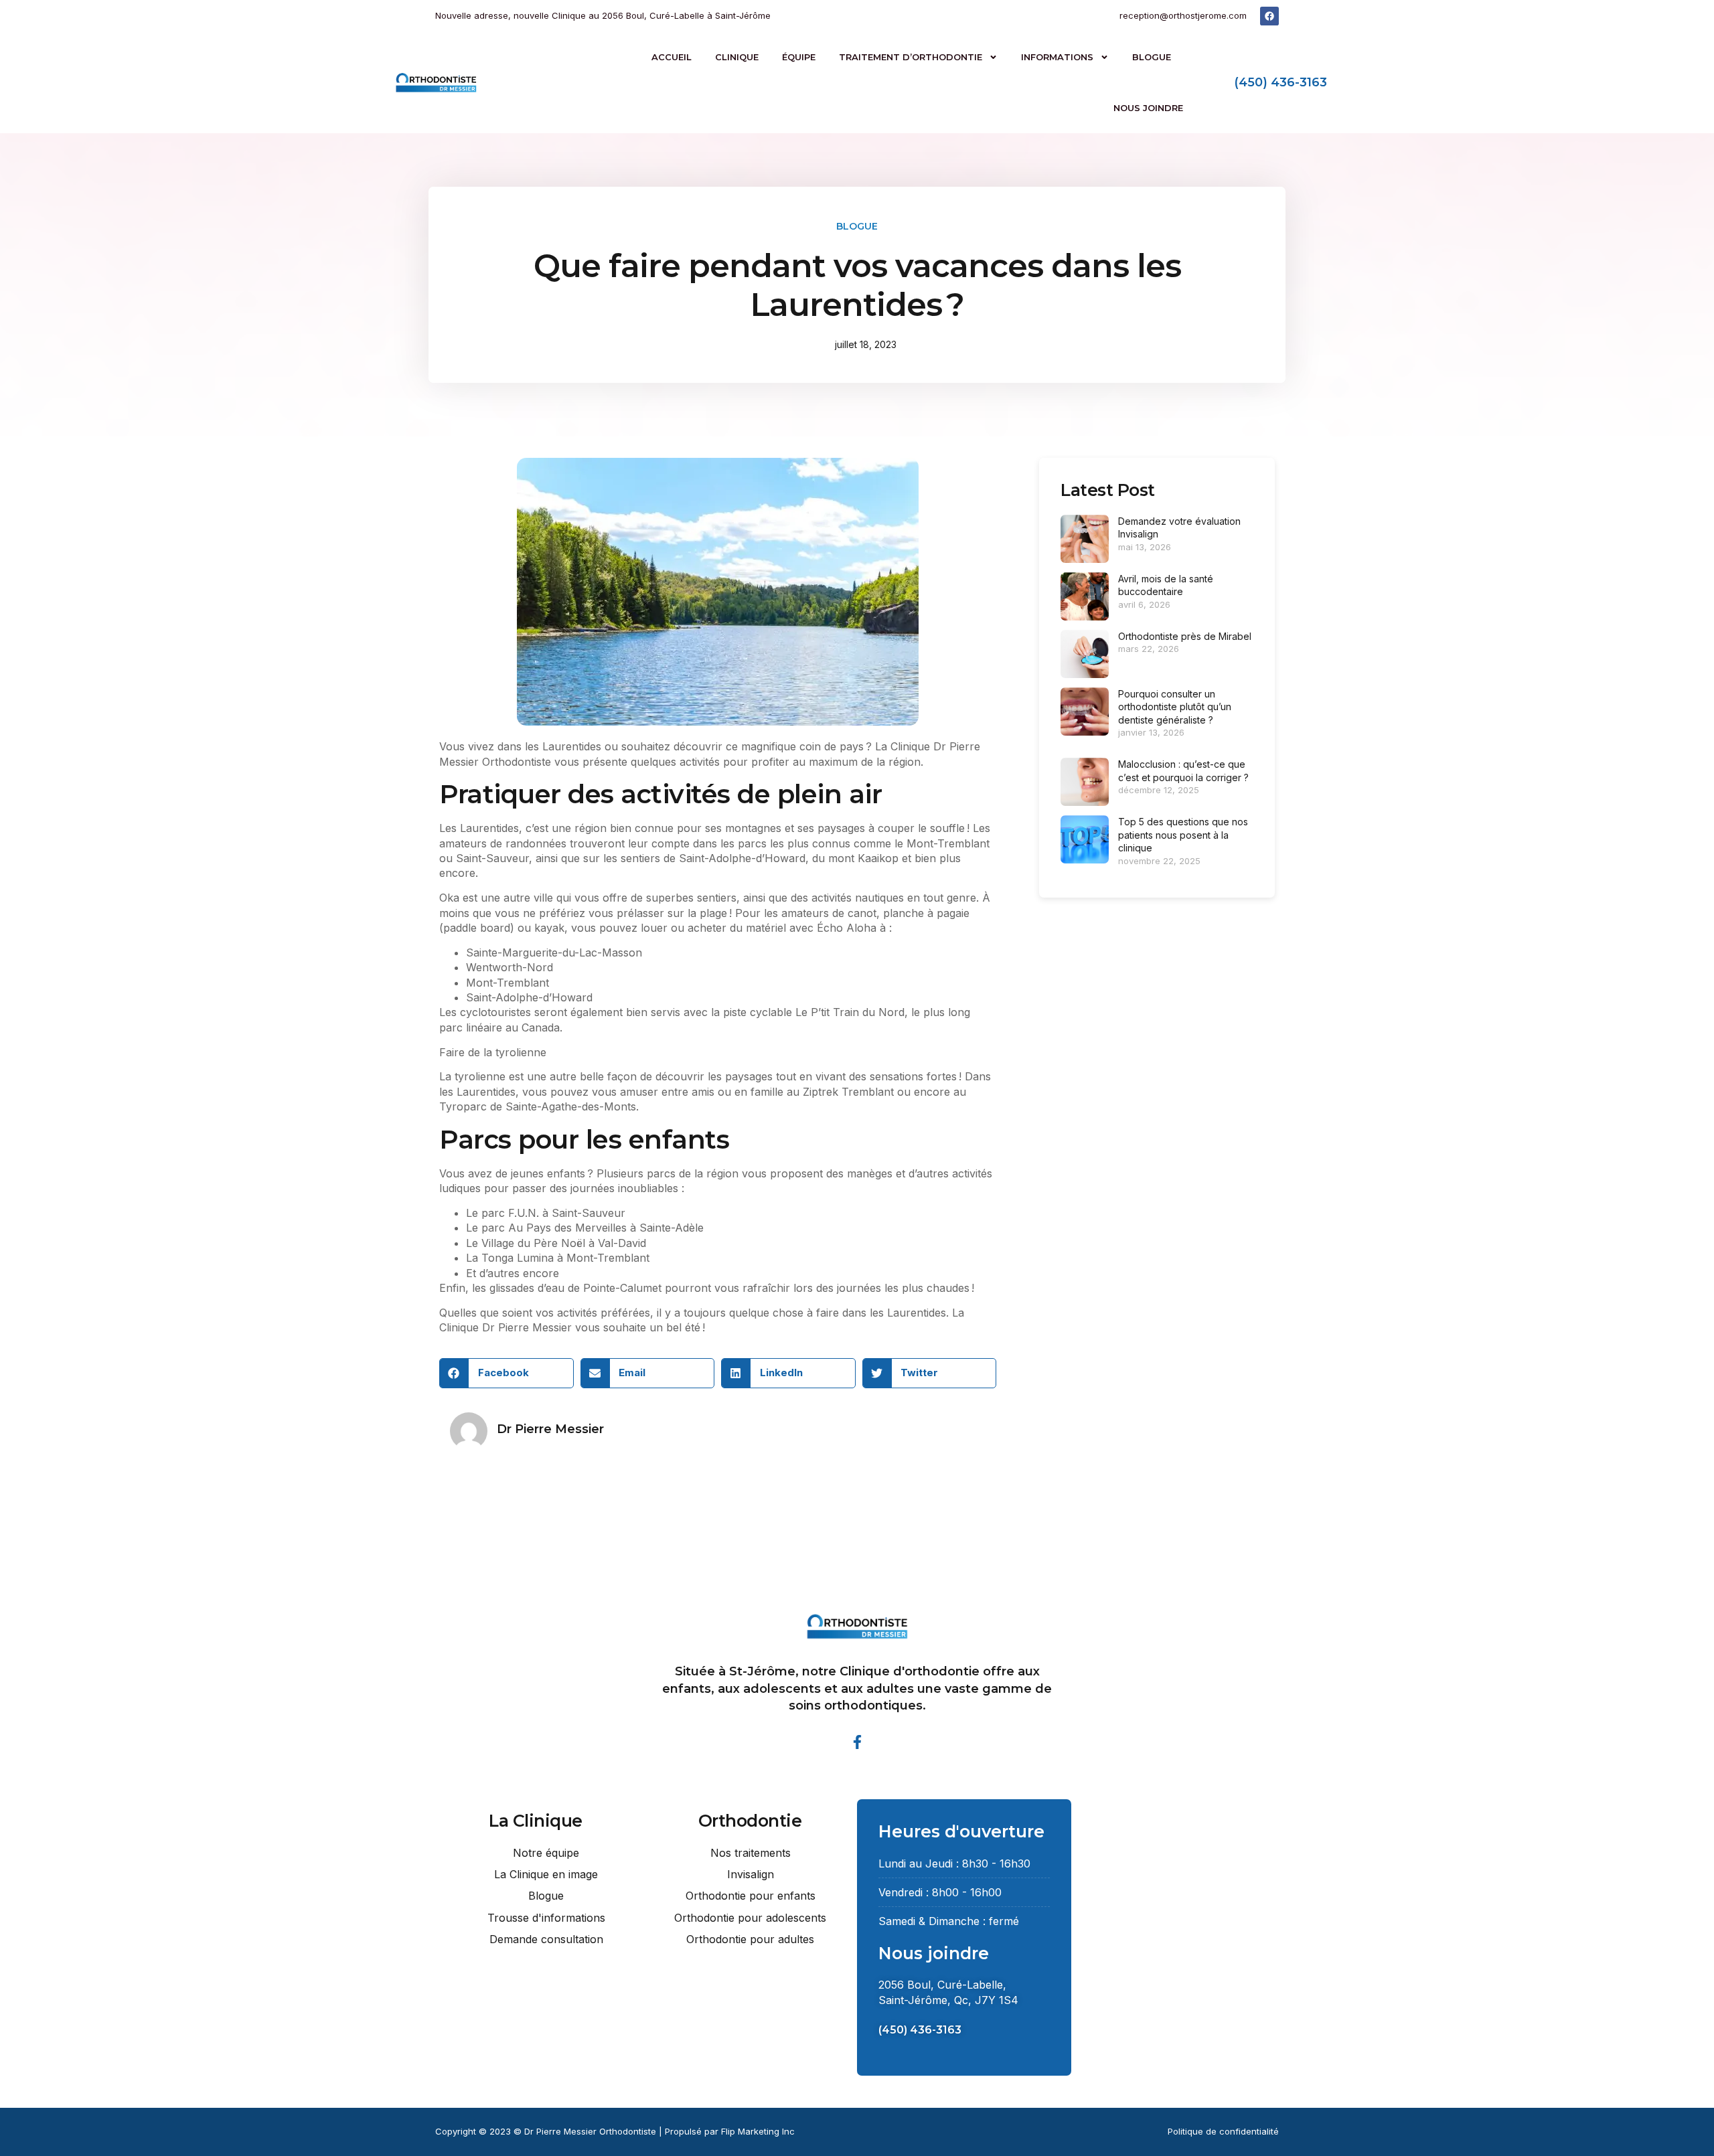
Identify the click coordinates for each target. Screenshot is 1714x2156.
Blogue (1152, 57)
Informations (1057, 57)
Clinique (737, 57)
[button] (507, 1373)
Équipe (799, 57)
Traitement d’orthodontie (911, 57)
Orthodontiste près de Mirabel (1185, 636)
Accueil (672, 57)
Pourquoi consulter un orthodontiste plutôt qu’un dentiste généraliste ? (1175, 707)
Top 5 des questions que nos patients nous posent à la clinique (1183, 835)
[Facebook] (1269, 16)
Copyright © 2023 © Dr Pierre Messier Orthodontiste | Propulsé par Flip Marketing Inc (615, 2131)
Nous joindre (1148, 108)
